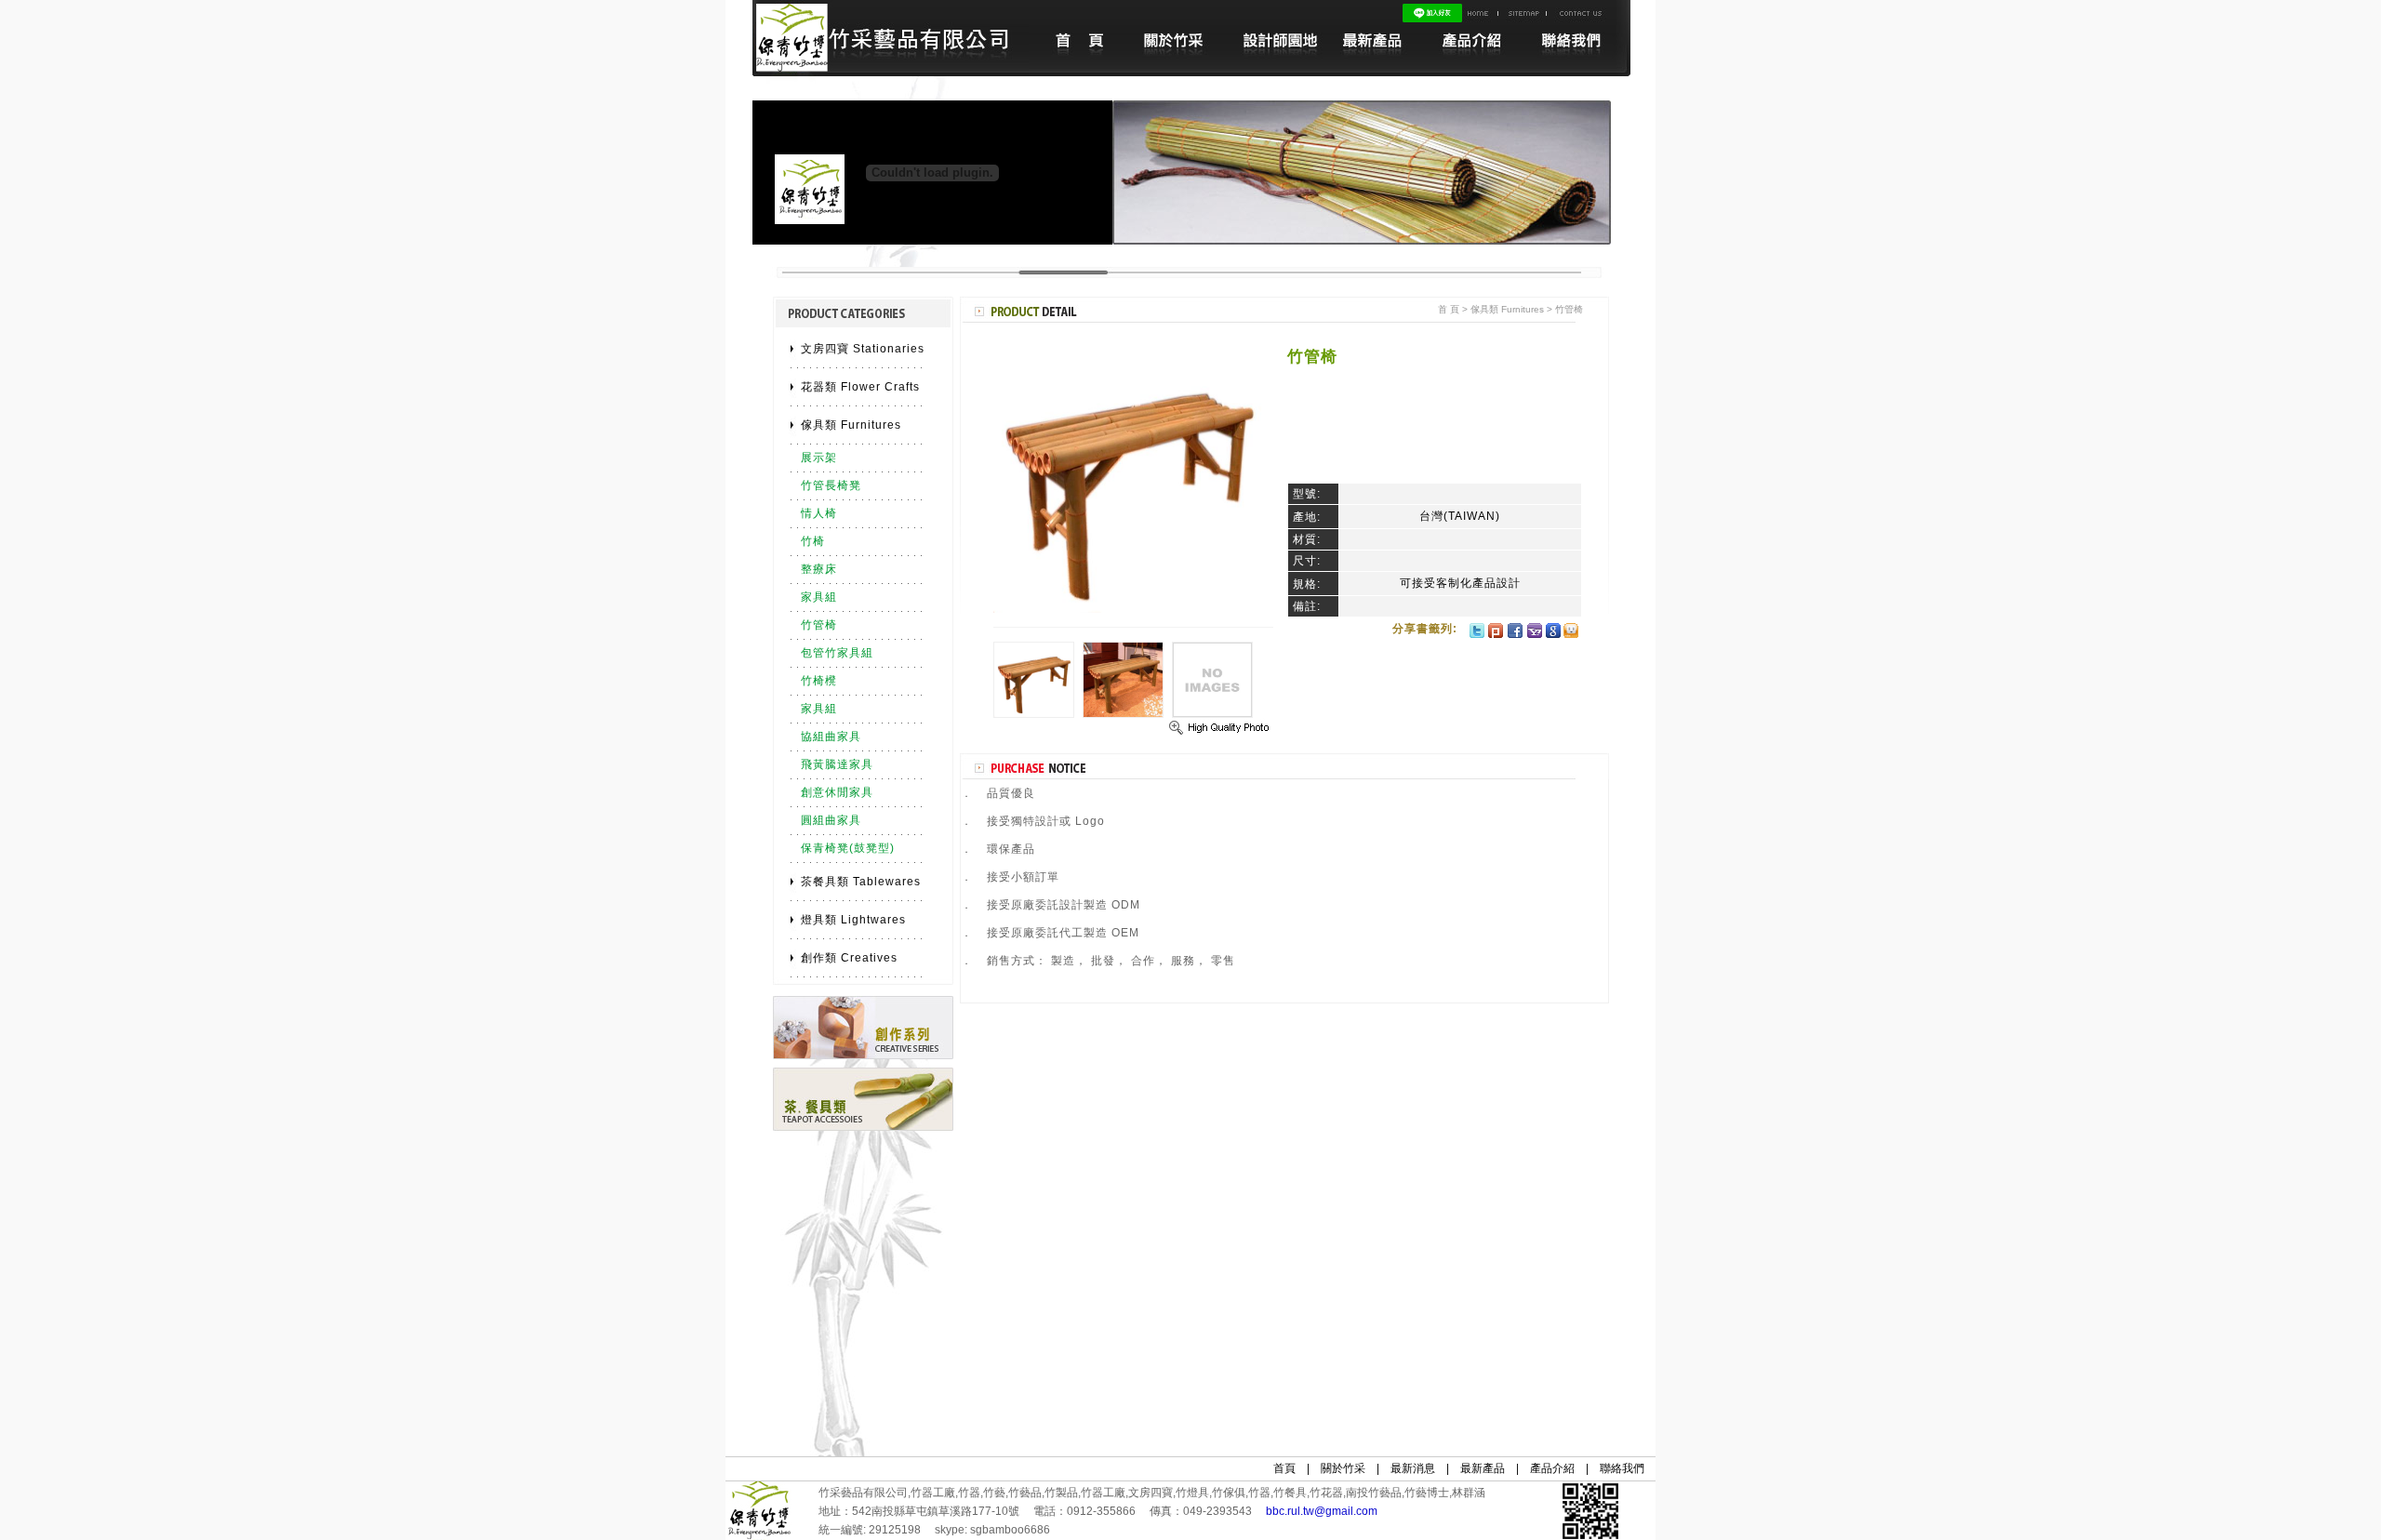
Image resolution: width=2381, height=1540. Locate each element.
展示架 (819, 458)
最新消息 (1413, 1468)
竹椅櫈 (819, 681)
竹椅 (813, 541)
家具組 (819, 597)
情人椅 (819, 513)
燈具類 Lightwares (853, 920)
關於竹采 (1343, 1468)
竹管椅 (819, 625)
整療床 (819, 569)
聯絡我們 (1622, 1468)
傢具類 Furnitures (851, 425)
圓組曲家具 (831, 820)
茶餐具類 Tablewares (861, 882)
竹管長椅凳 (831, 485)
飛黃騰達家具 (837, 764)
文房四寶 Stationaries (863, 349)
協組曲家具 (831, 737)
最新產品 (1483, 1468)
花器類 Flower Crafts (860, 387)
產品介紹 (1552, 1468)
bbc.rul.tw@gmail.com (1322, 1511)
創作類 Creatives (849, 958)
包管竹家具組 (837, 653)
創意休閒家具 (837, 792)
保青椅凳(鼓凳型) (848, 848)
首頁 (1284, 1468)
